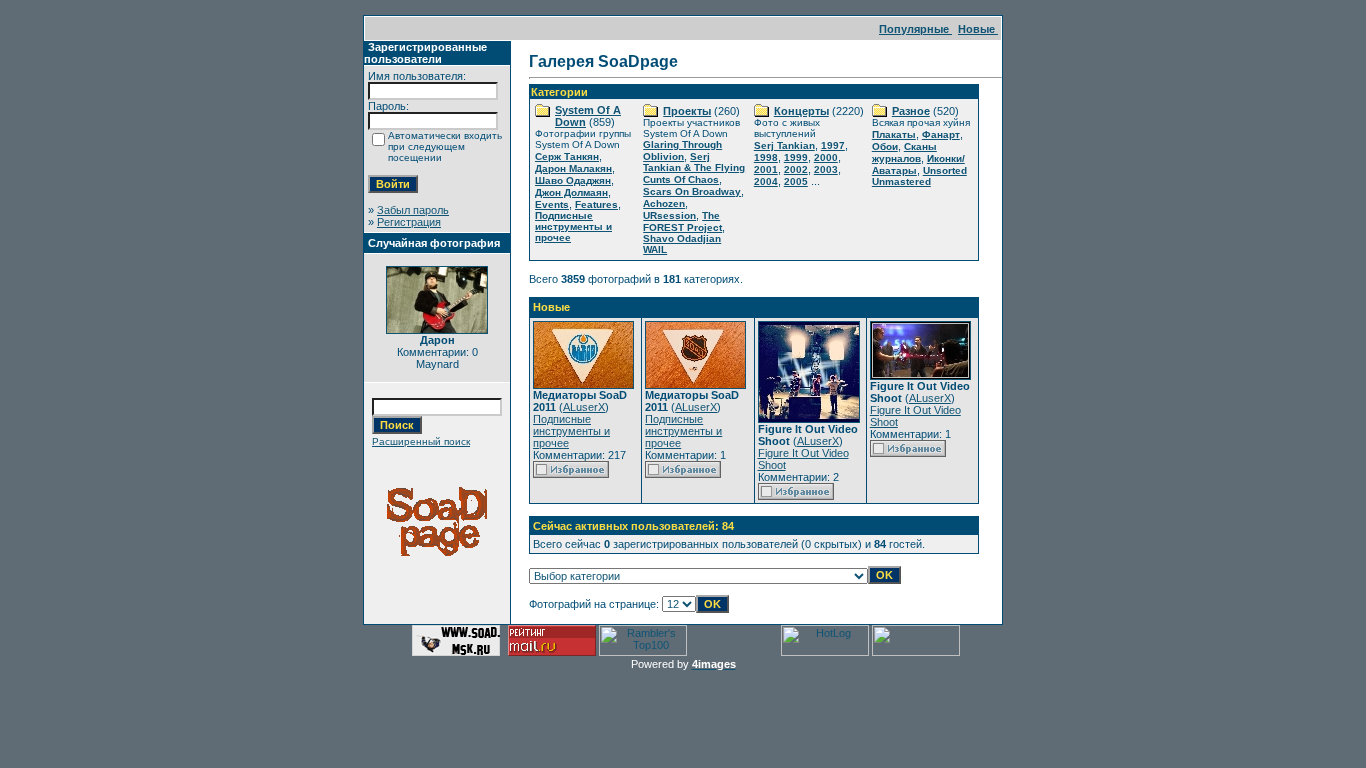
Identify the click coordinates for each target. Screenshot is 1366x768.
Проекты (687, 111)
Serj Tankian (784, 145)
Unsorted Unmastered (919, 176)
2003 (826, 169)
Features (596, 204)
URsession (669, 215)
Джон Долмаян (571, 192)
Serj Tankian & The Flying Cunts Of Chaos (694, 168)
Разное (911, 111)
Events (552, 204)
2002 (796, 169)
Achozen (664, 203)
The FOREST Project (682, 221)
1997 (833, 145)
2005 (796, 181)
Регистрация (409, 222)
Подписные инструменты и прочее (573, 226)
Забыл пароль (413, 210)
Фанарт (941, 134)
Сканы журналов (904, 152)
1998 (766, 157)
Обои (885, 146)
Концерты (801, 111)
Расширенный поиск (421, 441)
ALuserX (584, 407)
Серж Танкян (567, 156)
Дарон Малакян (573, 168)
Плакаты (894, 134)
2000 (826, 157)
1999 (796, 157)
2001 (766, 169)
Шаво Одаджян (573, 180)
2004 (766, 181)
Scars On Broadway (692, 191)
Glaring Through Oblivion (682, 150)
